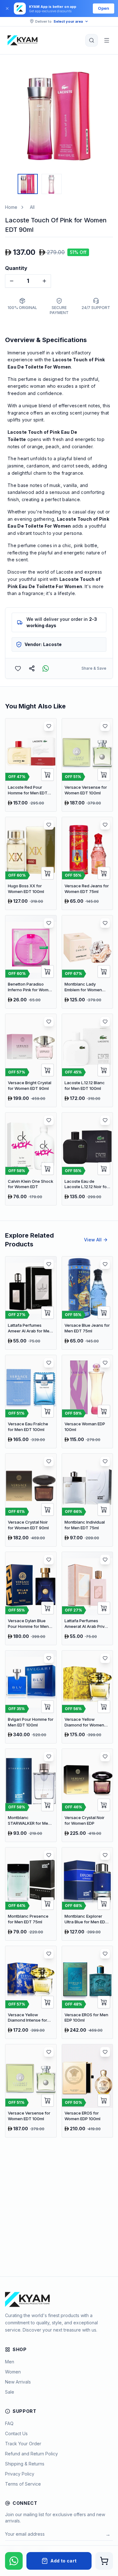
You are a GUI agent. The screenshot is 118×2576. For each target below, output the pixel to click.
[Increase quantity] (44, 281)
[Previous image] (11, 116)
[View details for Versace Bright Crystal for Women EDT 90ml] (31, 1060)
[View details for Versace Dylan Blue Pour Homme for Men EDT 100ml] (31, 1598)
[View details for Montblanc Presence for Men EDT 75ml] (31, 1894)
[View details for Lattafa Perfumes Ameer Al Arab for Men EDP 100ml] (31, 1303)
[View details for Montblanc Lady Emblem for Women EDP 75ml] (87, 962)
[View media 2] (52, 184)
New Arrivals (18, 2382)
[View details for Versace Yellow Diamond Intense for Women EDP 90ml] (31, 1992)
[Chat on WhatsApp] (14, 2561)
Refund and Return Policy (31, 2454)
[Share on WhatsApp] (46, 668)
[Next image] (107, 116)
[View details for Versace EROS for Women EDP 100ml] (87, 2091)
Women (13, 2372)
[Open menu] (107, 40)
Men (10, 2362)
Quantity (16, 268)
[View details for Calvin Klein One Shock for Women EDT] (31, 1159)
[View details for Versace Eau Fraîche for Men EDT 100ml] (31, 1402)
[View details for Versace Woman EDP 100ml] (87, 1402)
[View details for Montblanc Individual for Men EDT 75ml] (87, 1500)
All (32, 207)
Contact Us (16, 2433)
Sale (10, 2392)
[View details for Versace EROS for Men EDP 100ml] (87, 1992)
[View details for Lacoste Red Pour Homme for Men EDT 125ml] (31, 765)
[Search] (92, 40)
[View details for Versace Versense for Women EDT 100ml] (87, 765)
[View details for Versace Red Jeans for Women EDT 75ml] (87, 864)
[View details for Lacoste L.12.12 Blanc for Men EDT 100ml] (87, 1060)
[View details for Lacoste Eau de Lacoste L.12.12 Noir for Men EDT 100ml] (87, 1159)
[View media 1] (28, 184)
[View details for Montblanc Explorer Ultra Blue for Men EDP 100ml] (87, 1894)
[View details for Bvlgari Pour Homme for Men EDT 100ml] (31, 1697)
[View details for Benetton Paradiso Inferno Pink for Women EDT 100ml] (31, 962)
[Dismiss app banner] (7, 9)
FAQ (9, 2423)
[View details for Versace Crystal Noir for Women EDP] (87, 1795)
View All (93, 1240)
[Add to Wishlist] (18, 668)
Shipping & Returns (25, 2464)
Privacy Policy (20, 2474)
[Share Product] (32, 668)
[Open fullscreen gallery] (104, 72)
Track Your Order (23, 2444)
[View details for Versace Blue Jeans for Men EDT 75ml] (87, 1303)
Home (11, 207)
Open (104, 8)
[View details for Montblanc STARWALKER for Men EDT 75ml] (31, 1795)
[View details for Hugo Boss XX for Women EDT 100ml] (31, 864)
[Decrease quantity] (12, 281)
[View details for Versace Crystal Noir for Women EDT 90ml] (31, 1500)
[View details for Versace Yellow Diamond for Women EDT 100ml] (87, 1697)
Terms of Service (23, 2484)
